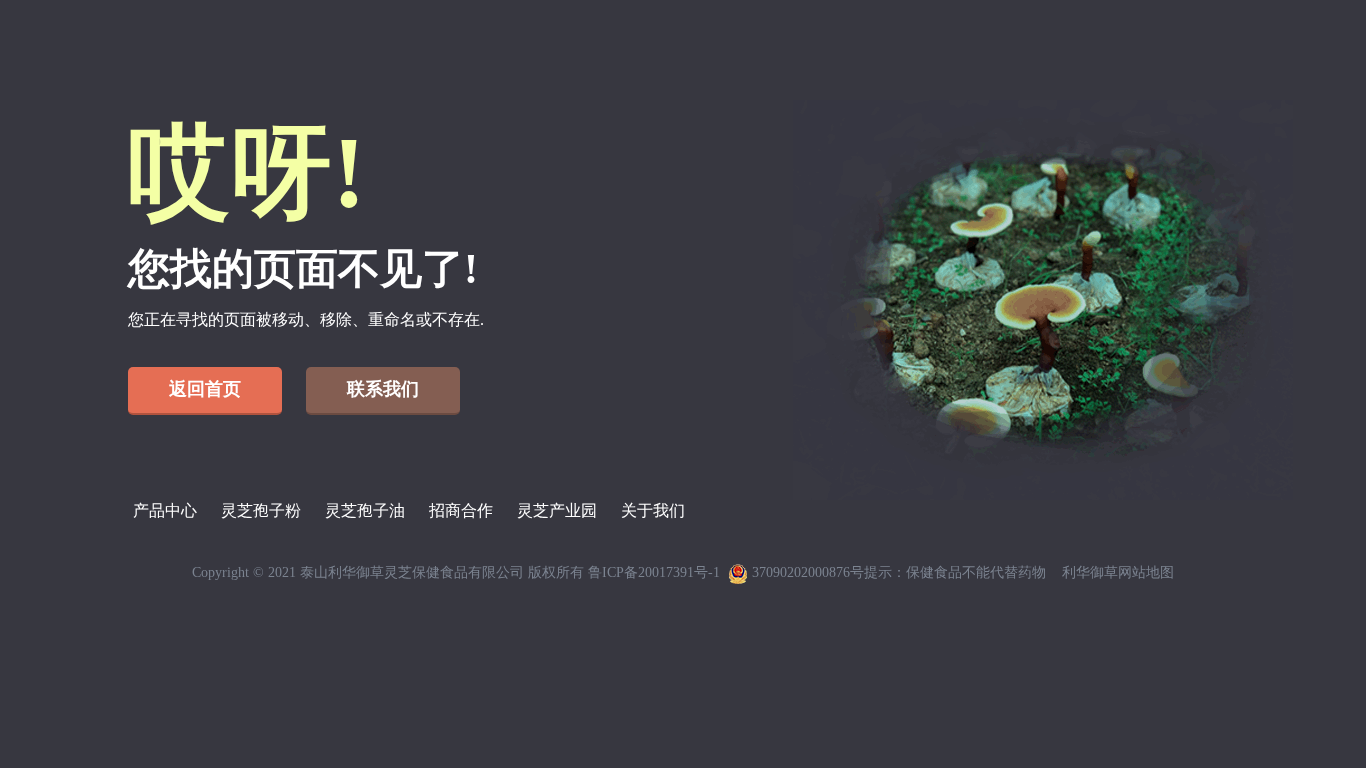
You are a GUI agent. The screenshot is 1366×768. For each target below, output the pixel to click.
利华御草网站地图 (1118, 572)
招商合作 (461, 510)
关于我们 (653, 510)
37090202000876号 (806, 572)
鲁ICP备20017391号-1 (654, 572)
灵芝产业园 (557, 510)
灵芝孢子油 (365, 510)
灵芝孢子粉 (261, 510)
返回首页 (205, 389)
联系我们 (383, 389)
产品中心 (165, 510)
